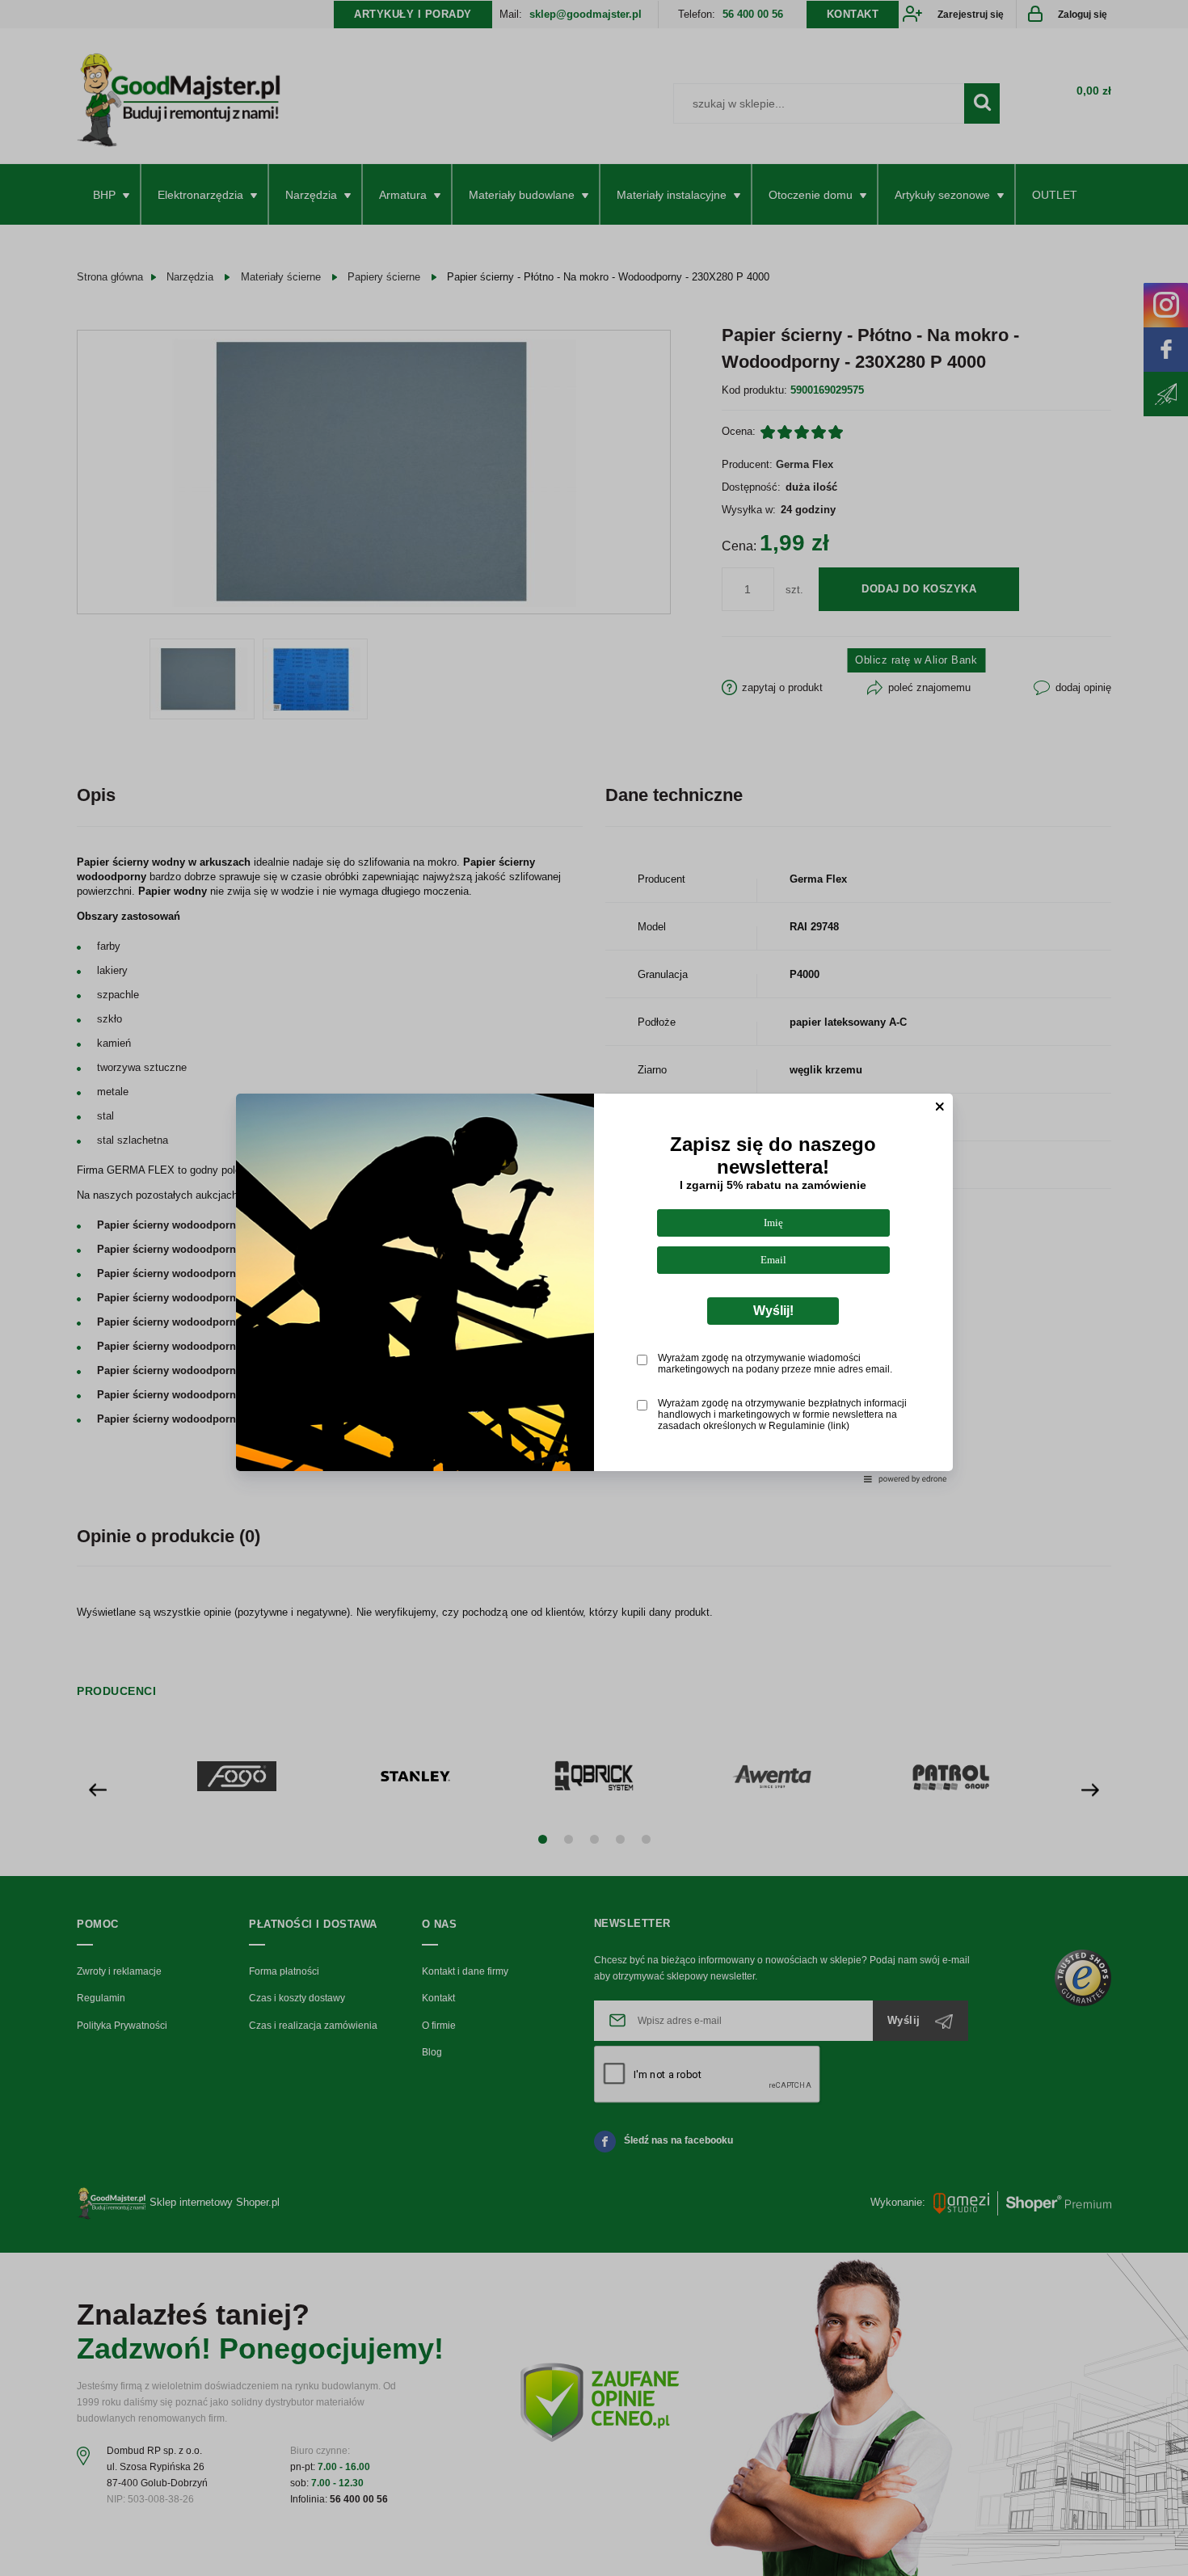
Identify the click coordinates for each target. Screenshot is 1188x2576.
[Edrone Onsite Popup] (594, 1288)
